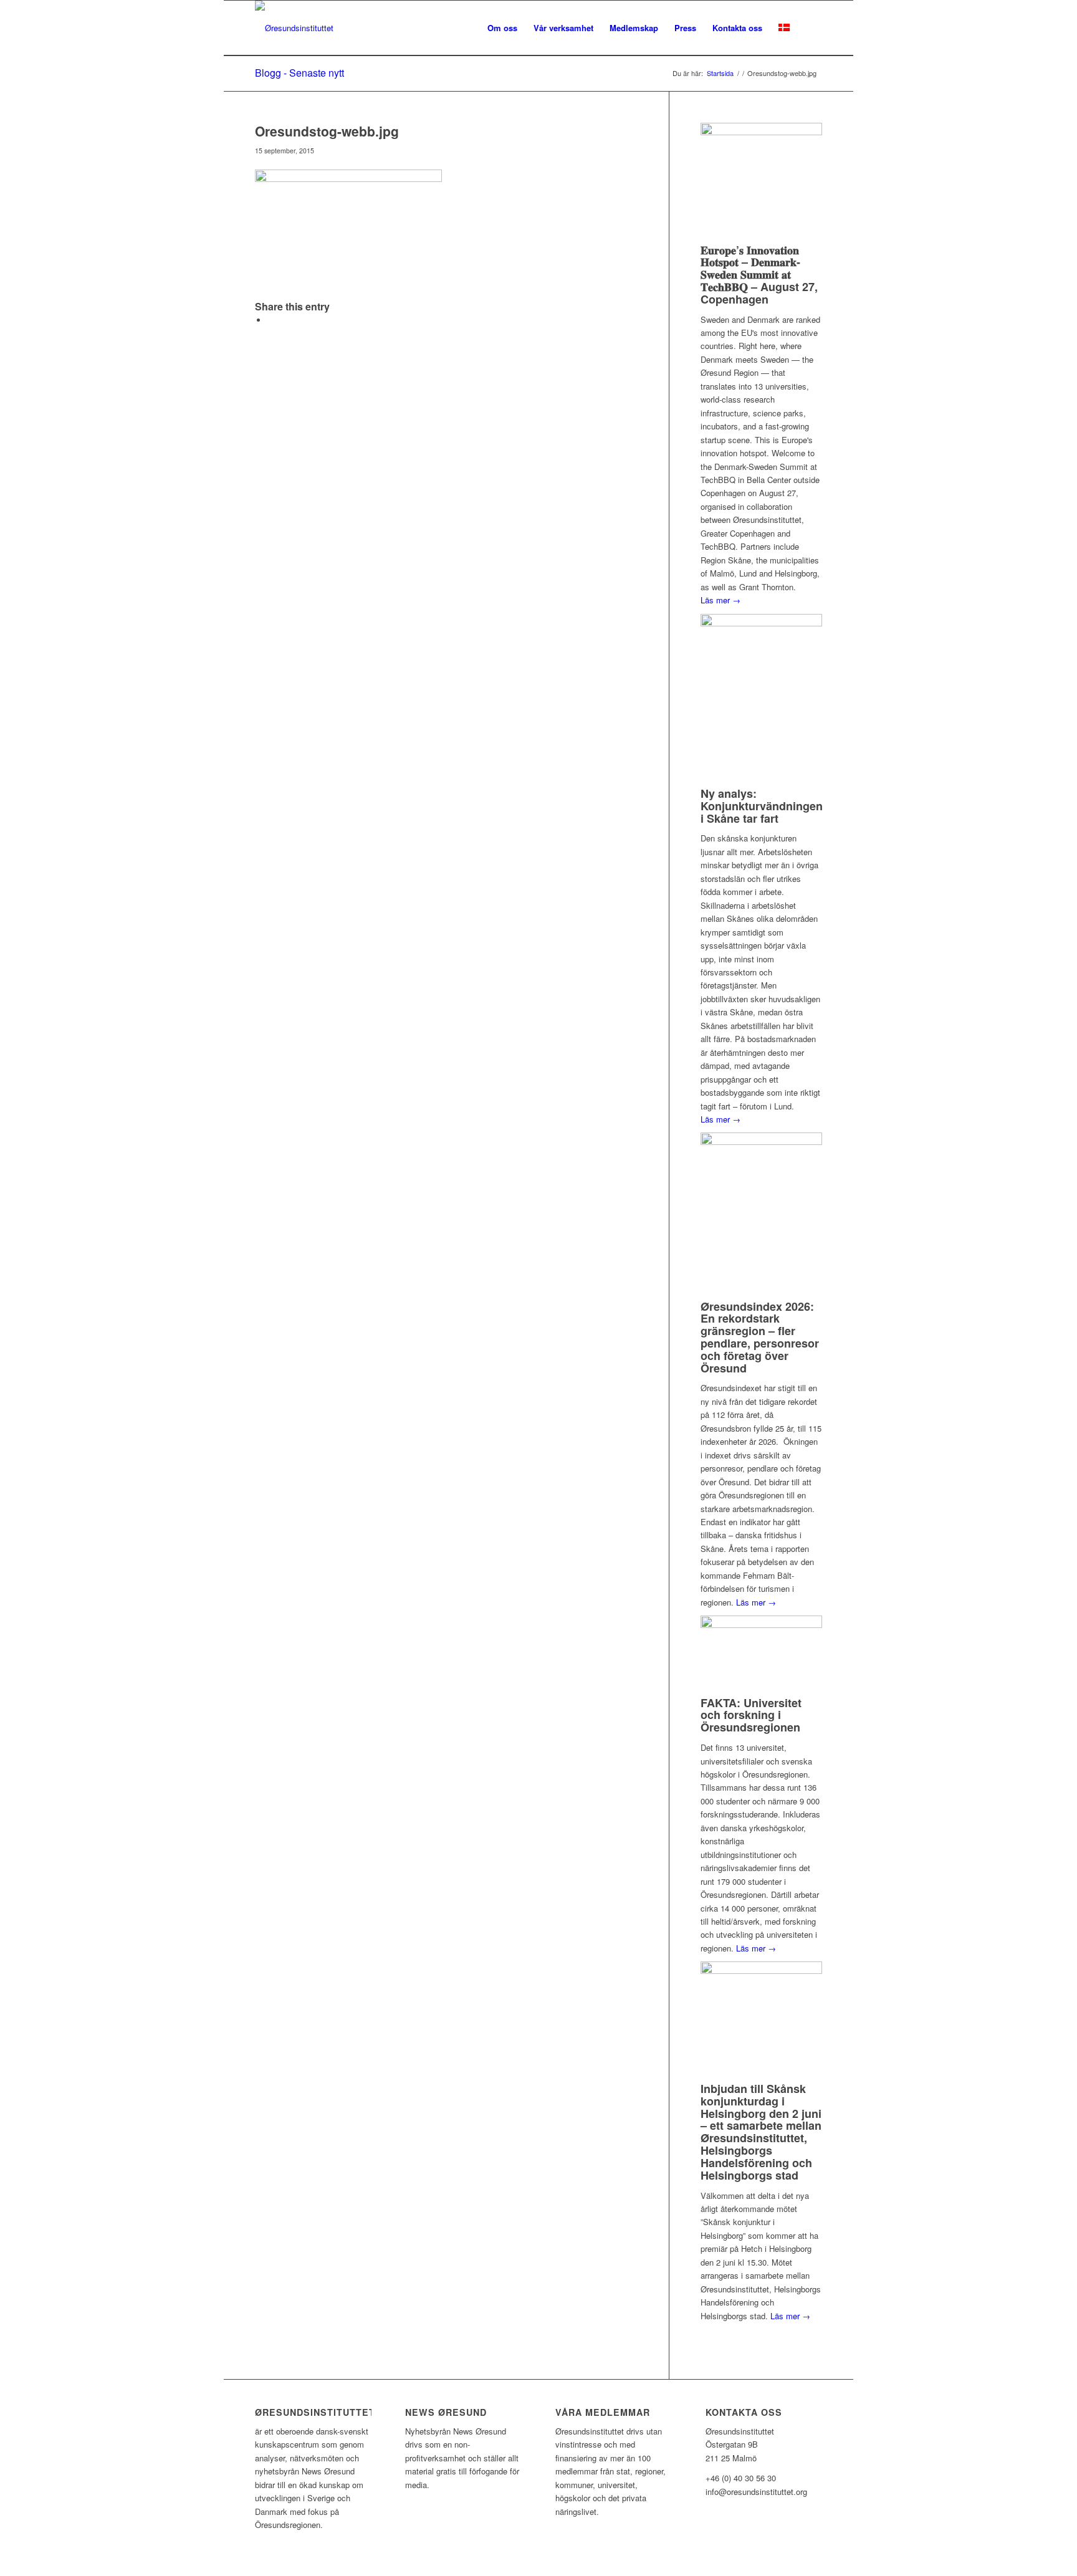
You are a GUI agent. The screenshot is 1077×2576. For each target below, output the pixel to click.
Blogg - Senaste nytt (299, 73)
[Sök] (810, 28)
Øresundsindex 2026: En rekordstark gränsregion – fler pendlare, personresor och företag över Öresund (760, 1337)
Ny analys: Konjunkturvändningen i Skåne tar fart (762, 806)
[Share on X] (270, 320)
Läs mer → (720, 600)
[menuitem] (502, 28)
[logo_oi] (294, 28)
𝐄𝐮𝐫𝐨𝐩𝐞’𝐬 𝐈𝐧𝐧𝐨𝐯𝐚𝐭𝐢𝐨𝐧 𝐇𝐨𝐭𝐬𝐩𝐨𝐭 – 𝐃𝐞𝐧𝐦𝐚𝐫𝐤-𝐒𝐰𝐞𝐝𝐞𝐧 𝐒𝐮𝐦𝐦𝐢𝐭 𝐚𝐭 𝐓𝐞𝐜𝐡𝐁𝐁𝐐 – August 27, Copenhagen (759, 275)
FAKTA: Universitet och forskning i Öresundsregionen (751, 1715)
